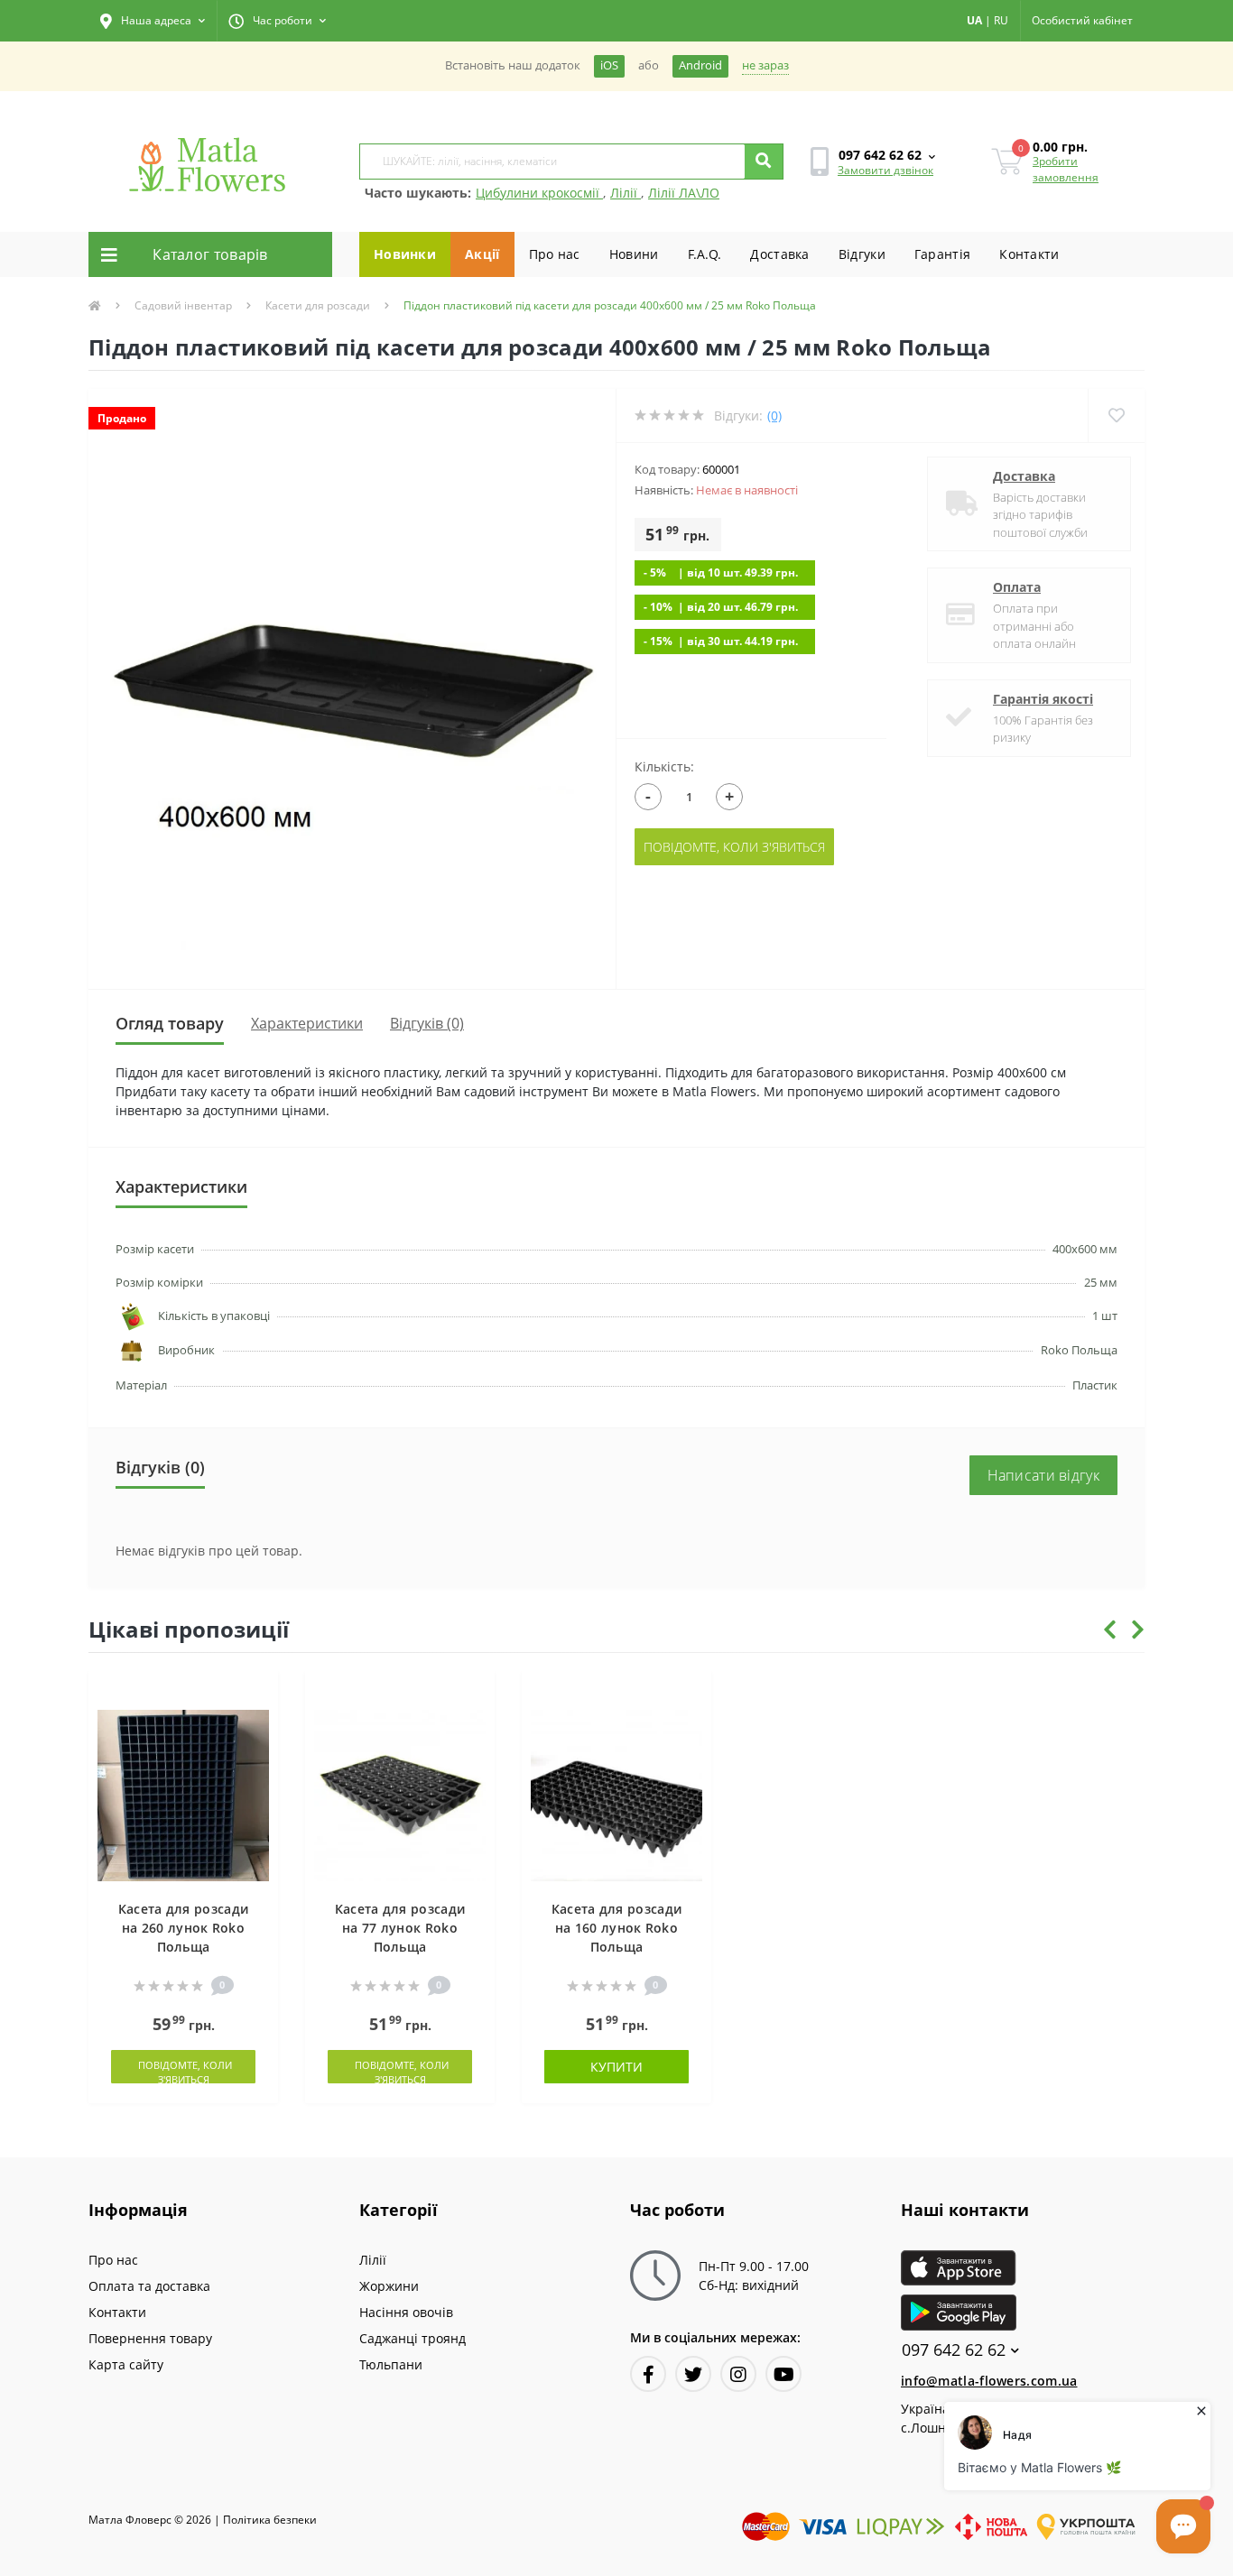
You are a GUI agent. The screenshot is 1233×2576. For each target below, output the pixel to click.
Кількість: (664, 766)
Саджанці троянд (413, 2338)
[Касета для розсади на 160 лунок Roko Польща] (616, 1793)
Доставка (779, 254)
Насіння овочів (406, 2312)
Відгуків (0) (427, 1023)
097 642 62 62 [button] (954, 2350)
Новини (634, 254)
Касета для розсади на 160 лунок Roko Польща (616, 1928)
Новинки (405, 254)
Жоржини (389, 2286)
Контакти (1029, 254)
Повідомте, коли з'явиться (734, 847)
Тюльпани (391, 2364)
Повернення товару (150, 2338)
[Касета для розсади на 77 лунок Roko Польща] (400, 1793)
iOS (609, 65)
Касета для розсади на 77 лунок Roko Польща (400, 1928)
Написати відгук (1044, 1475)
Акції (482, 254)
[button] (153, 21)
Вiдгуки (862, 254)
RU (1001, 20)
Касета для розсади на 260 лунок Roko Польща (183, 1928)
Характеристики (307, 1023)
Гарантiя (942, 254)
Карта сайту (126, 2364)
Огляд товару (170, 1023)
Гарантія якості (1043, 699)
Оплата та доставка (149, 2286)
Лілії (626, 193)
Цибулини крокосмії (539, 193)
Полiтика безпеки (270, 2520)
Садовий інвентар (183, 305)
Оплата (1017, 587)
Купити (616, 2067)
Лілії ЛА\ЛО (684, 193)
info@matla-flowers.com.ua (989, 2381)
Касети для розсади (318, 305)
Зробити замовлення (1066, 169)
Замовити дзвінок (885, 170)
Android (700, 65)
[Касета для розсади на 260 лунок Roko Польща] (183, 1793)
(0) (774, 415)
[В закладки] (256, 1695)
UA (974, 20)
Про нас (555, 254)
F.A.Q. (705, 254)
